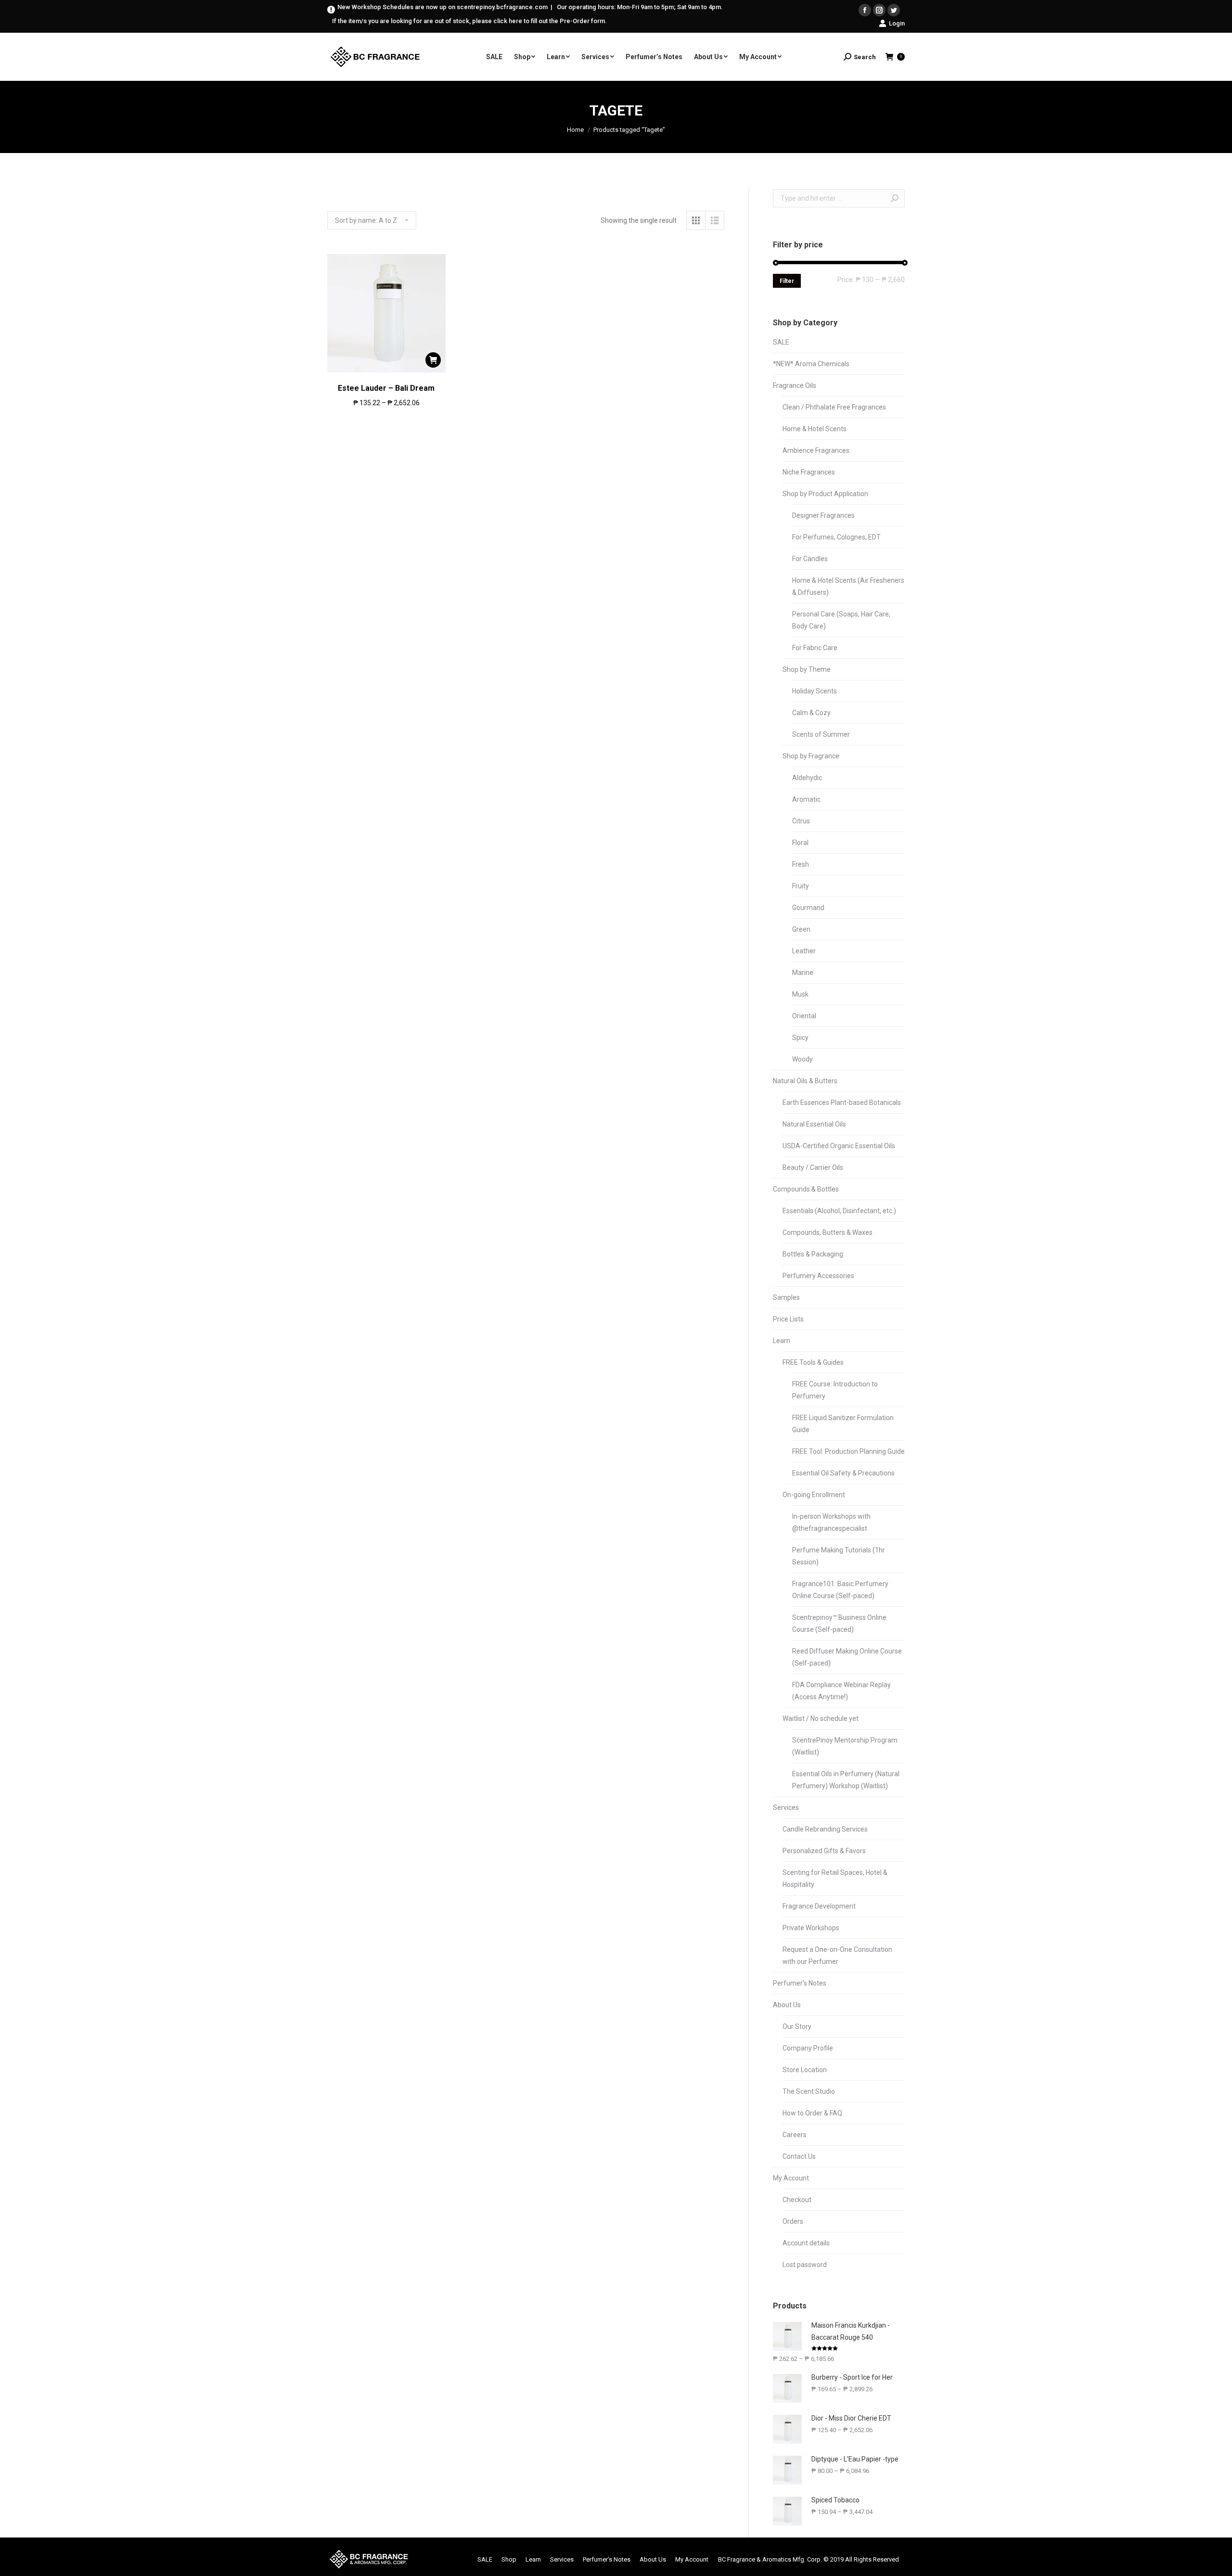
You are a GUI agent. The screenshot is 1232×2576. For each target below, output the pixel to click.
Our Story (797, 2026)
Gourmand (808, 908)
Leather (804, 951)
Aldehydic (807, 778)
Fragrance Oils (795, 385)
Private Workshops (811, 1928)
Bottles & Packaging (813, 1254)
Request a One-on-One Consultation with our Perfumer (837, 1955)
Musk (800, 994)
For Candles (810, 559)
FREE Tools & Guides (813, 1362)
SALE (781, 342)
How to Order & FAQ (812, 2113)
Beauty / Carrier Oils (813, 1167)
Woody (802, 1059)
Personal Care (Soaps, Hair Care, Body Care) (841, 620)
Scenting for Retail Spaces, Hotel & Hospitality (835, 1878)
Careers (795, 2135)
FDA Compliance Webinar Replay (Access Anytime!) (841, 1691)
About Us (787, 2005)
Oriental (804, 1016)
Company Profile (808, 2048)
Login (897, 23)
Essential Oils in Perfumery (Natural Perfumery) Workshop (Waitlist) (846, 1780)
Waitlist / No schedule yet (821, 1718)
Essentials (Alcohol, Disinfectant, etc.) (839, 1211)
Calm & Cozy (811, 713)
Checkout (797, 2200)
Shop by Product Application (825, 494)
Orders (793, 2221)
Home (575, 130)
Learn (782, 1341)
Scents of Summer (821, 734)
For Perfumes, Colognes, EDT (836, 537)
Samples (786, 1297)
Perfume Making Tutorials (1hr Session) (839, 1556)
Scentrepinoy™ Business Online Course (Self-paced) (839, 1623)
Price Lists (788, 1319)
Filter (787, 281)
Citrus (801, 821)
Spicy (800, 1038)
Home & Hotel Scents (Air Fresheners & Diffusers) (848, 586)
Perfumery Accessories (818, 1276)
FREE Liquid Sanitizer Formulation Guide (843, 1424)
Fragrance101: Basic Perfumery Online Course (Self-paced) (840, 1590)
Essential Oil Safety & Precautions (843, 1473)
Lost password (805, 2265)
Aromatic (806, 799)
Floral (800, 843)
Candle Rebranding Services (825, 1829)
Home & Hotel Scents (815, 429)
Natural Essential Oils (814, 1124)
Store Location (805, 2070)
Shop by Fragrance (811, 756)
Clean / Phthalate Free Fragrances (834, 407)
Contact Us (799, 2156)
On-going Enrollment (814, 1495)
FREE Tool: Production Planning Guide (848, 1451)
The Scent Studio (809, 2091)
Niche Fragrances (809, 472)
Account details (806, 2243)
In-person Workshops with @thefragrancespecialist (831, 1522)
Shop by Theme (807, 669)
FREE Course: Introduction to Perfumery (835, 1390)
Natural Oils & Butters (805, 1081)
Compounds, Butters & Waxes (828, 1232)
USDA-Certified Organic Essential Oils (839, 1146)
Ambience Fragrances (816, 450)
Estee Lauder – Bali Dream (386, 388)
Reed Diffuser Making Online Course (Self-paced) (847, 1657)
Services (786, 1807)
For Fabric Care (815, 648)
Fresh (801, 864)
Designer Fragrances (823, 515)
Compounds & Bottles (806, 1189)
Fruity (801, 886)
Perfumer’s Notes (800, 1983)
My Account (791, 2178)
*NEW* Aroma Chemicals (811, 364)
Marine (803, 973)
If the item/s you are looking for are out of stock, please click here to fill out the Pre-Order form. (469, 21)
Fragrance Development (819, 1906)
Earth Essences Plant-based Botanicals (842, 1102)
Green (801, 929)
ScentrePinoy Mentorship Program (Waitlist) (845, 1746)
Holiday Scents (815, 691)
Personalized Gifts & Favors (824, 1851)
